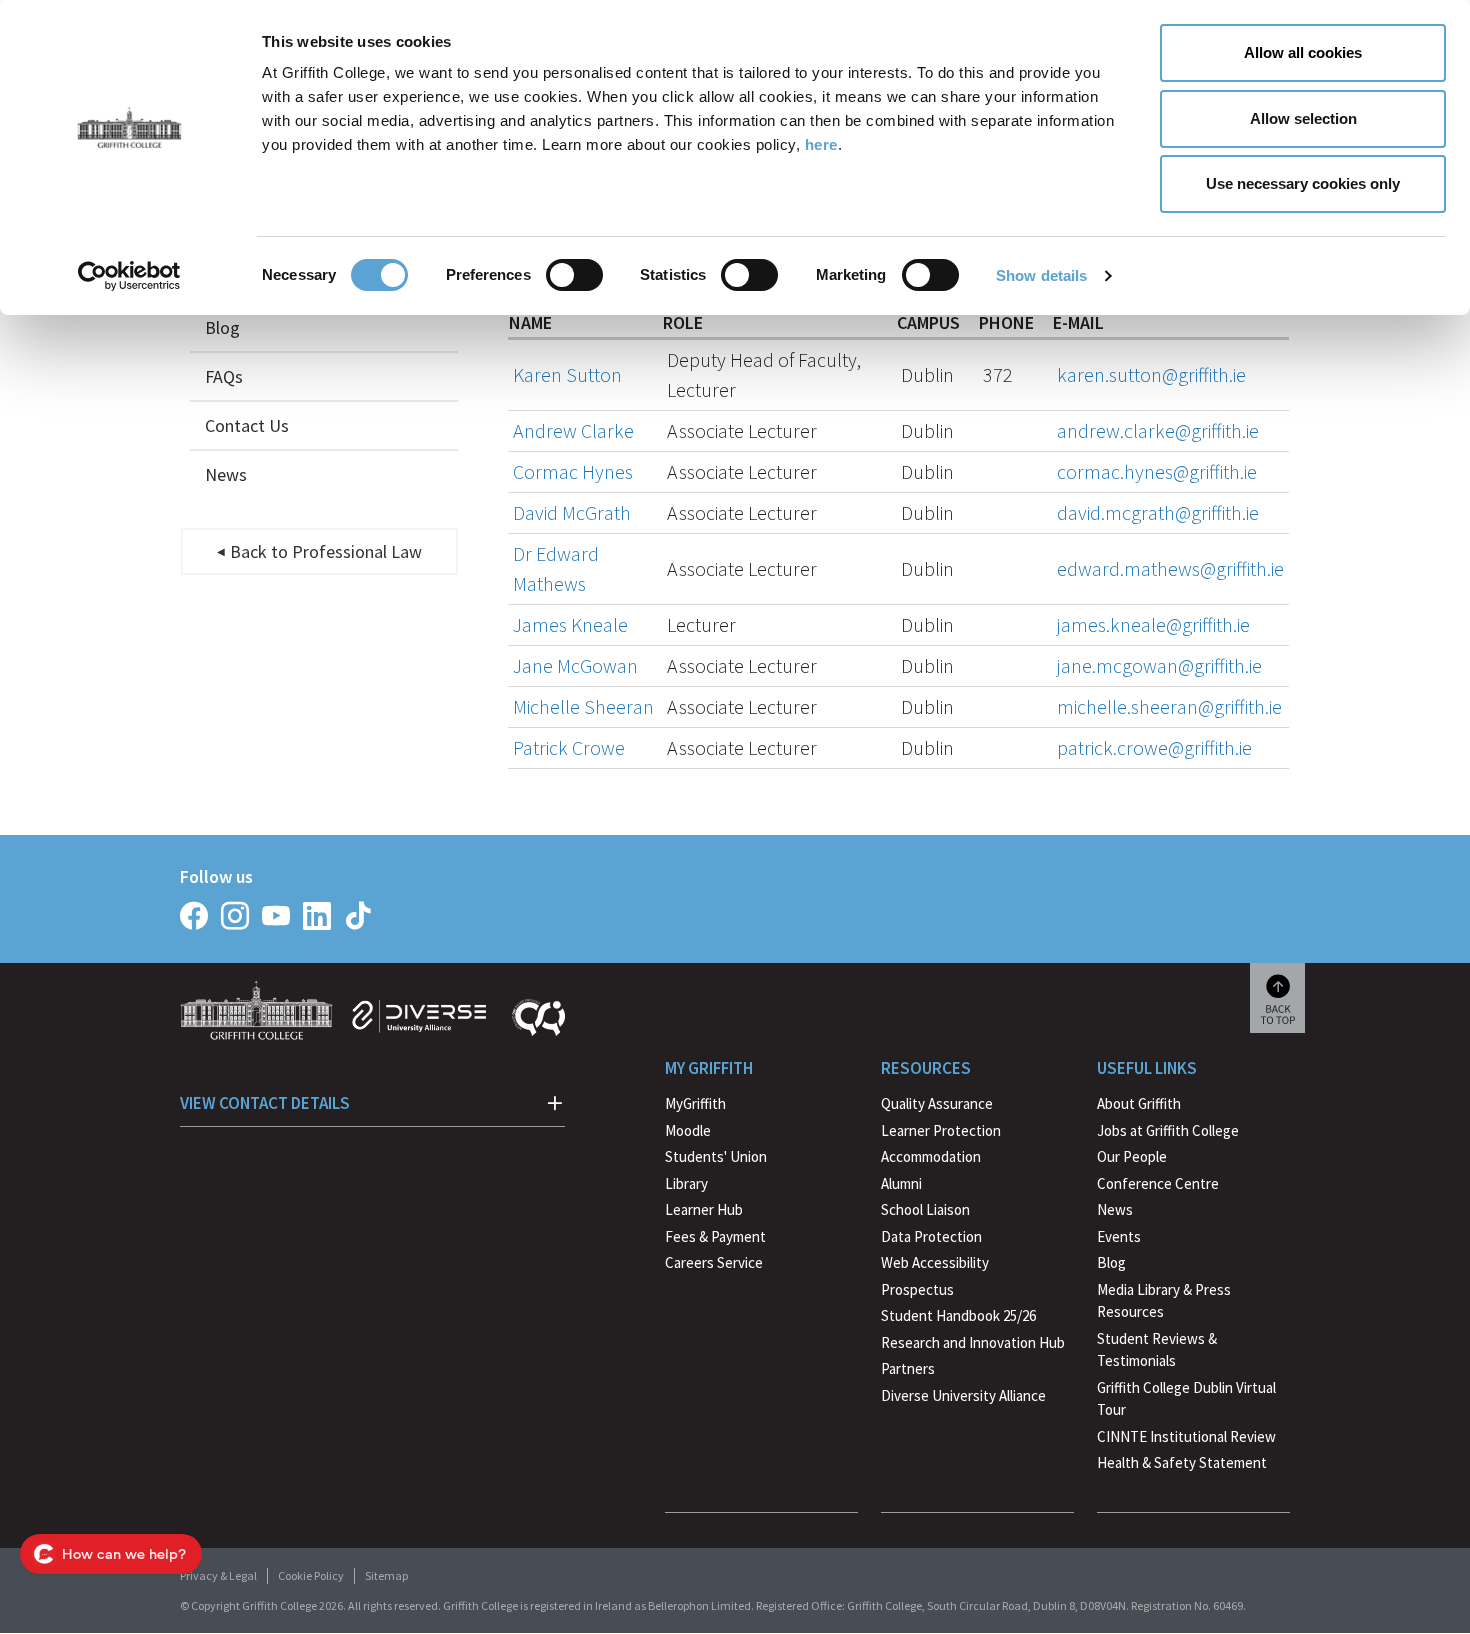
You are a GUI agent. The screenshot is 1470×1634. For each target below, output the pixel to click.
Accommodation (931, 1156)
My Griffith (709, 1068)
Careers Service (714, 1262)
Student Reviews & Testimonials (1157, 1350)
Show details (1041, 275)
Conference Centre (1158, 1183)
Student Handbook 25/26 (958, 1315)
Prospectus (917, 1289)
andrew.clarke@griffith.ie (1158, 430)
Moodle (688, 1130)
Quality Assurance (937, 1103)
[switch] (574, 275)
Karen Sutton (567, 374)
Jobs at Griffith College (1168, 1130)
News (226, 474)
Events (1119, 1236)
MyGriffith (695, 1103)
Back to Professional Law (326, 551)
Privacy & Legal (218, 1575)
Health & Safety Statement (1182, 1465)
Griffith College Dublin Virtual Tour (1186, 1399)
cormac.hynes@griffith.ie (1157, 471)
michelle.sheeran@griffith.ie (1169, 706)
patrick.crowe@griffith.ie (1154, 747)
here (821, 144)
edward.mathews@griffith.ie (1170, 568)
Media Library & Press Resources (1164, 1301)
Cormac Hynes (573, 471)
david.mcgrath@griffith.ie (1158, 512)
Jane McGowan (575, 665)
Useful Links (1147, 1068)
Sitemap (386, 1575)
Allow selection (1303, 118)
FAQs (224, 376)
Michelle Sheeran (583, 706)
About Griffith (1139, 1103)
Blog (222, 327)
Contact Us (247, 425)
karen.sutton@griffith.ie (1151, 374)
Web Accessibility (935, 1262)
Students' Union (716, 1156)
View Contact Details (265, 1103)
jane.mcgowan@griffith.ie (1159, 665)
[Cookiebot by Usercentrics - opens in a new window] (129, 276)
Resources (926, 1068)
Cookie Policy (311, 1575)
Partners (908, 1368)
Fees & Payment (715, 1236)
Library (686, 1183)
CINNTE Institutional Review (1186, 1436)
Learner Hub (704, 1209)
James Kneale (570, 624)
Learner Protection (941, 1130)
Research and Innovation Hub (973, 1342)
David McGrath (572, 512)
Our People (1132, 1156)
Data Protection (931, 1236)
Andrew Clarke (573, 430)
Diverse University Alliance (963, 1395)
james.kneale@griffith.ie (1153, 624)
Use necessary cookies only (1303, 183)
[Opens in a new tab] (194, 916)
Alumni (901, 1183)
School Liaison (925, 1209)
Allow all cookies (1303, 52)
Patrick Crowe (569, 747)
